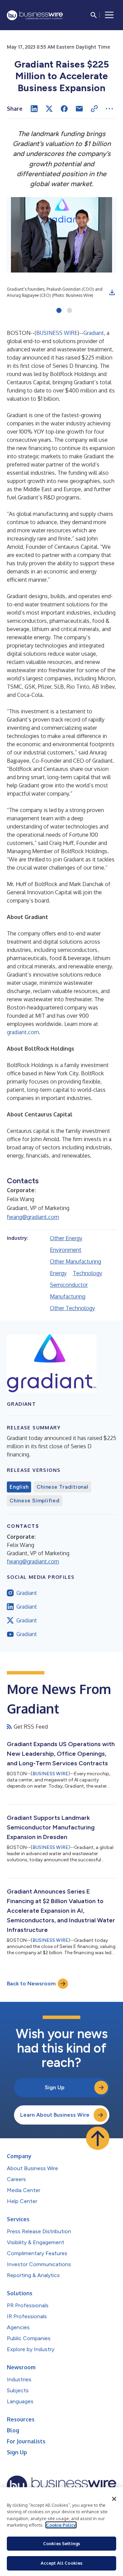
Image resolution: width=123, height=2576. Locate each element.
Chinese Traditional (62, 1487)
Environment (66, 1250)
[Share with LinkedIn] (34, 109)
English (19, 1487)
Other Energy (66, 1238)
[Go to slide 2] (70, 311)
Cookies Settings (61, 2543)
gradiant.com (23, 1032)
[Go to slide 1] (59, 311)
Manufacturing (68, 1296)
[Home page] (35, 15)
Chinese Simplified (35, 1501)
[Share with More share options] (109, 109)
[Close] (114, 2499)
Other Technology (72, 1308)
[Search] (94, 15)
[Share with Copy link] (94, 109)
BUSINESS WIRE (57, 333)
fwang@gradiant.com (33, 1217)
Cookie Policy (61, 2525)
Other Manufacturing (76, 1261)
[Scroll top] (98, 2138)
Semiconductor (69, 1285)
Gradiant (94, 333)
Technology (87, 1273)
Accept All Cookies (61, 2563)
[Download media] (112, 292)
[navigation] (109, 15)
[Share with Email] (79, 109)
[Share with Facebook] (64, 109)
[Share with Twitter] (49, 109)
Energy (58, 1273)
